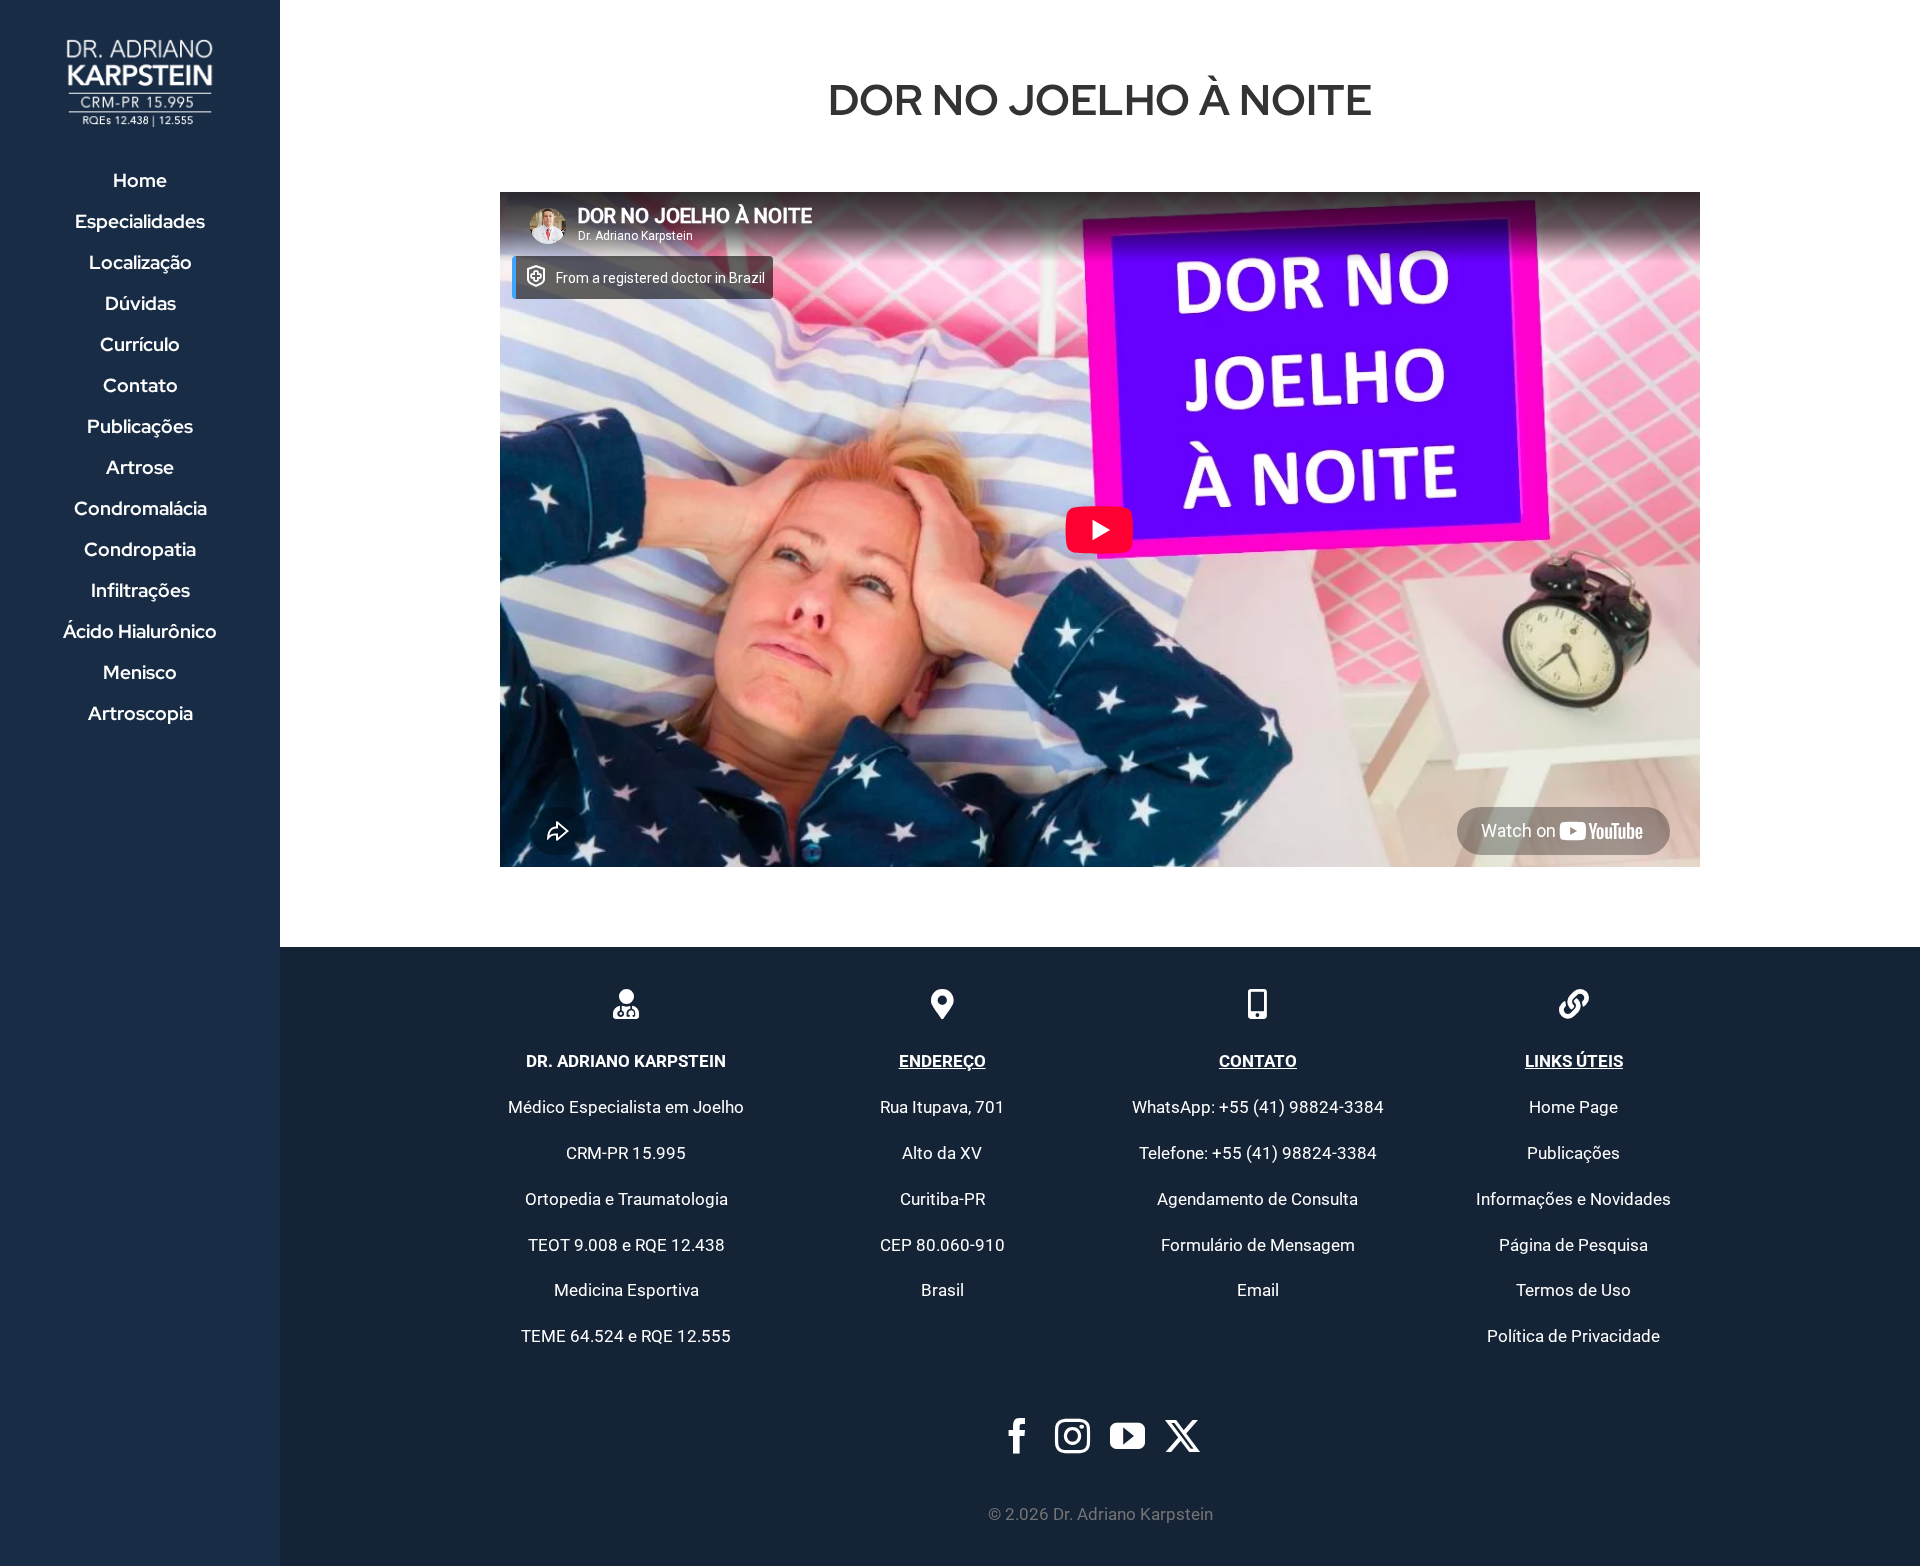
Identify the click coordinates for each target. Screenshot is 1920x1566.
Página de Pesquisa (1573, 1245)
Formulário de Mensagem (1258, 1245)
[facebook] (1017, 1435)
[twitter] (1182, 1435)
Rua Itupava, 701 (942, 1107)
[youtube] (1127, 1435)
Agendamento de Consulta (1257, 1199)
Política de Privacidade (1573, 1336)
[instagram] (1072, 1435)
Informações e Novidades (1573, 1199)
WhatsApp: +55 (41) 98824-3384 (1258, 1107)
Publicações (1573, 1153)
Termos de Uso (1573, 1290)
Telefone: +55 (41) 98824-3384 (1258, 1153)
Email (1258, 1290)
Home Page (1573, 1107)
